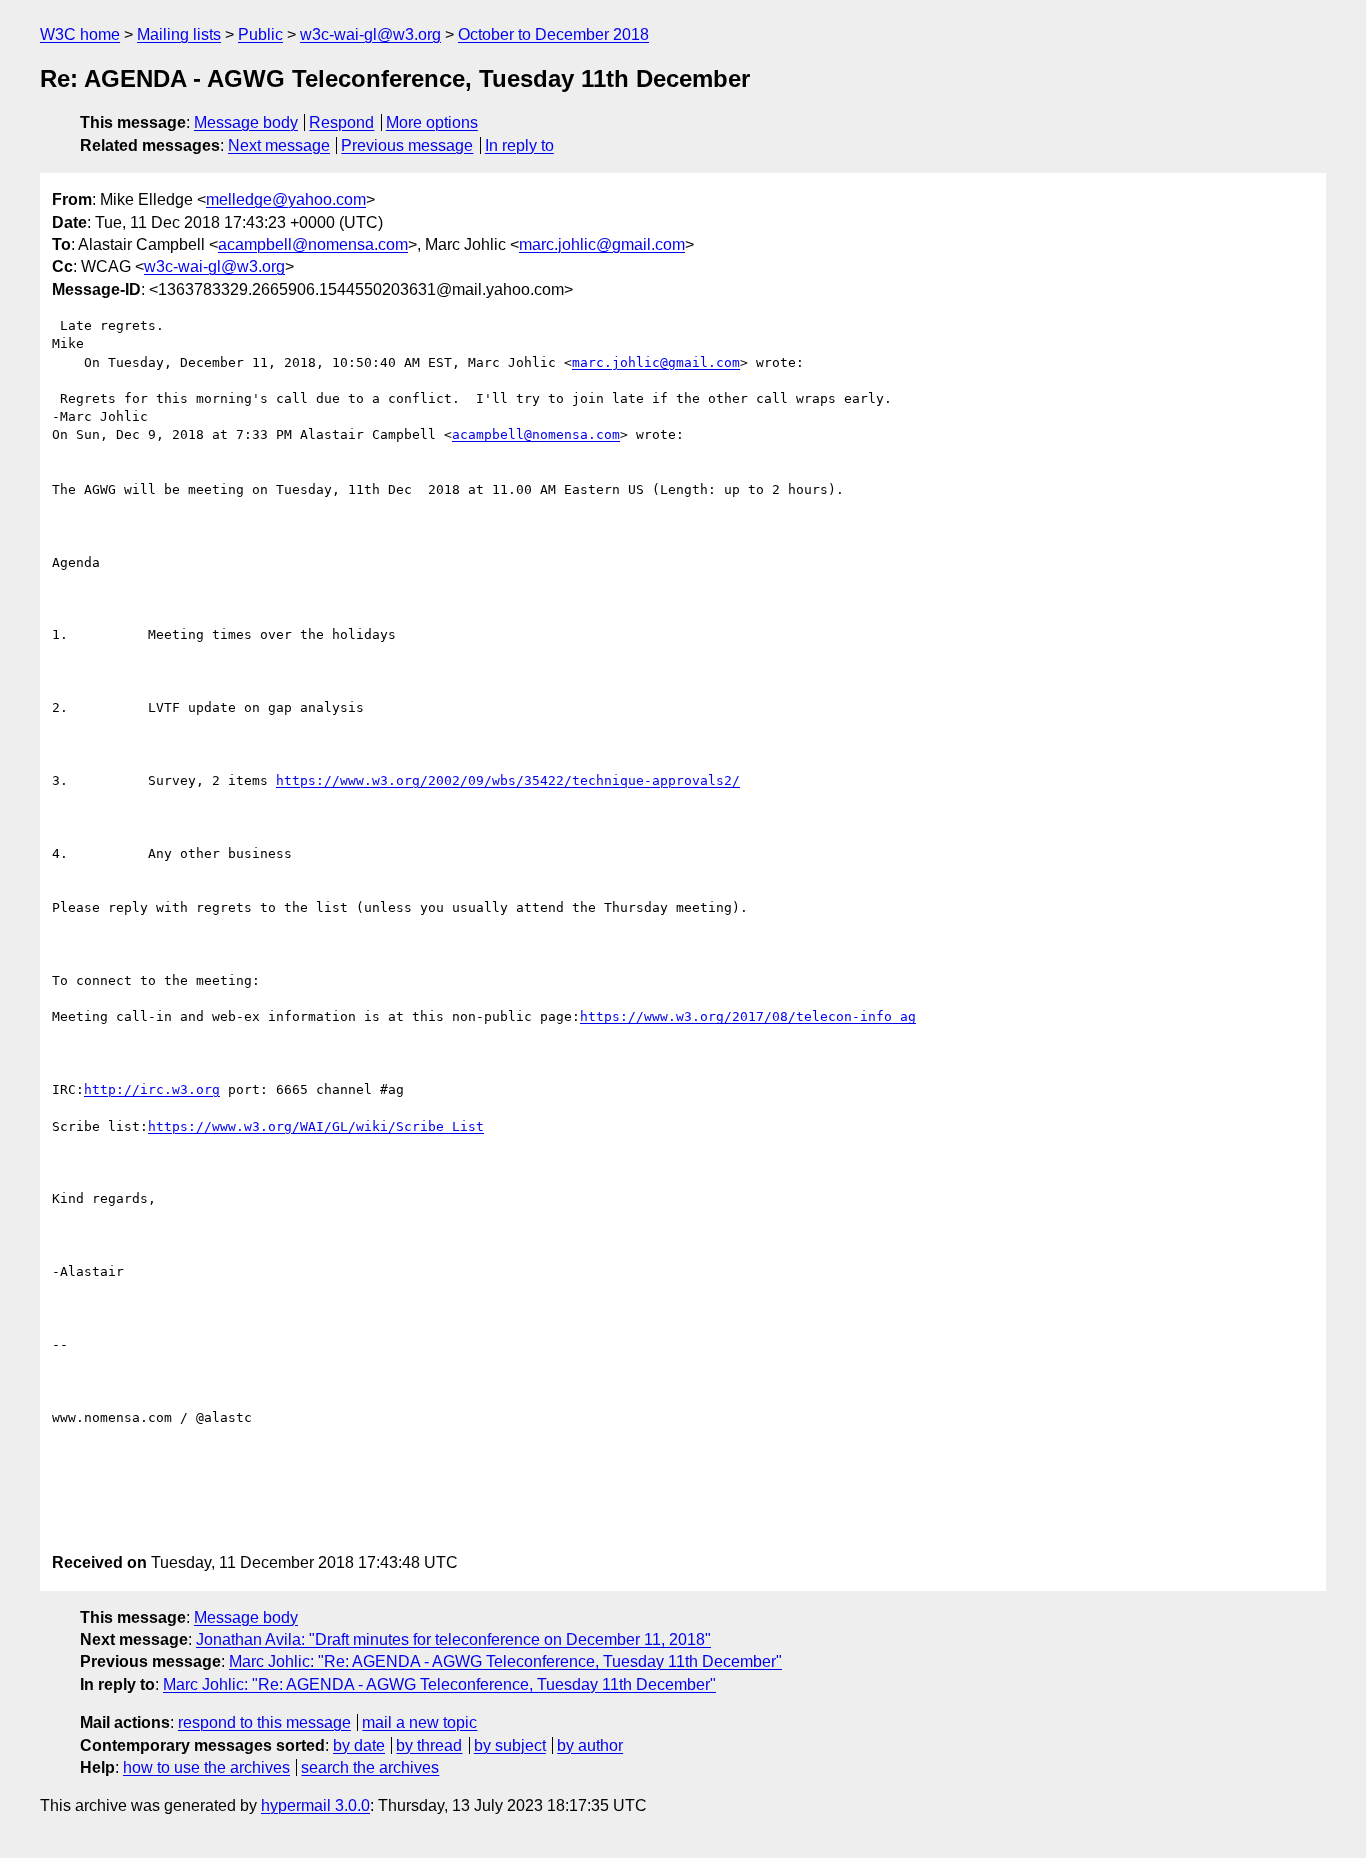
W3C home (80, 34)
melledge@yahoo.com (286, 199)
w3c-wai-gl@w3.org (370, 34)
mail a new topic (419, 1722)
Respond (341, 122)
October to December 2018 (553, 34)
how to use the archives (206, 1767)
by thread (429, 1745)
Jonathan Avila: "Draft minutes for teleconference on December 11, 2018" (453, 1639)
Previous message (407, 145)
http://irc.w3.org (152, 1089)
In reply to (519, 145)
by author (590, 1745)
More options (432, 122)
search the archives (370, 1767)
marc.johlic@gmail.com (602, 244)
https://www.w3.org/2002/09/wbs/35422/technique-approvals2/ (508, 780)
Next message (279, 145)
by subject (510, 1745)
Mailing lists (179, 34)
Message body (246, 122)
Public (260, 34)
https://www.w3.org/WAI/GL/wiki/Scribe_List (316, 1126)
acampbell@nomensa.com (313, 244)
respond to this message (264, 1722)
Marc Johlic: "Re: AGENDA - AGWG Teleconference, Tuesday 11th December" (505, 1661)
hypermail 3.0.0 (315, 1805)
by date (359, 1745)
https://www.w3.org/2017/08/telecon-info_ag (748, 1016)
